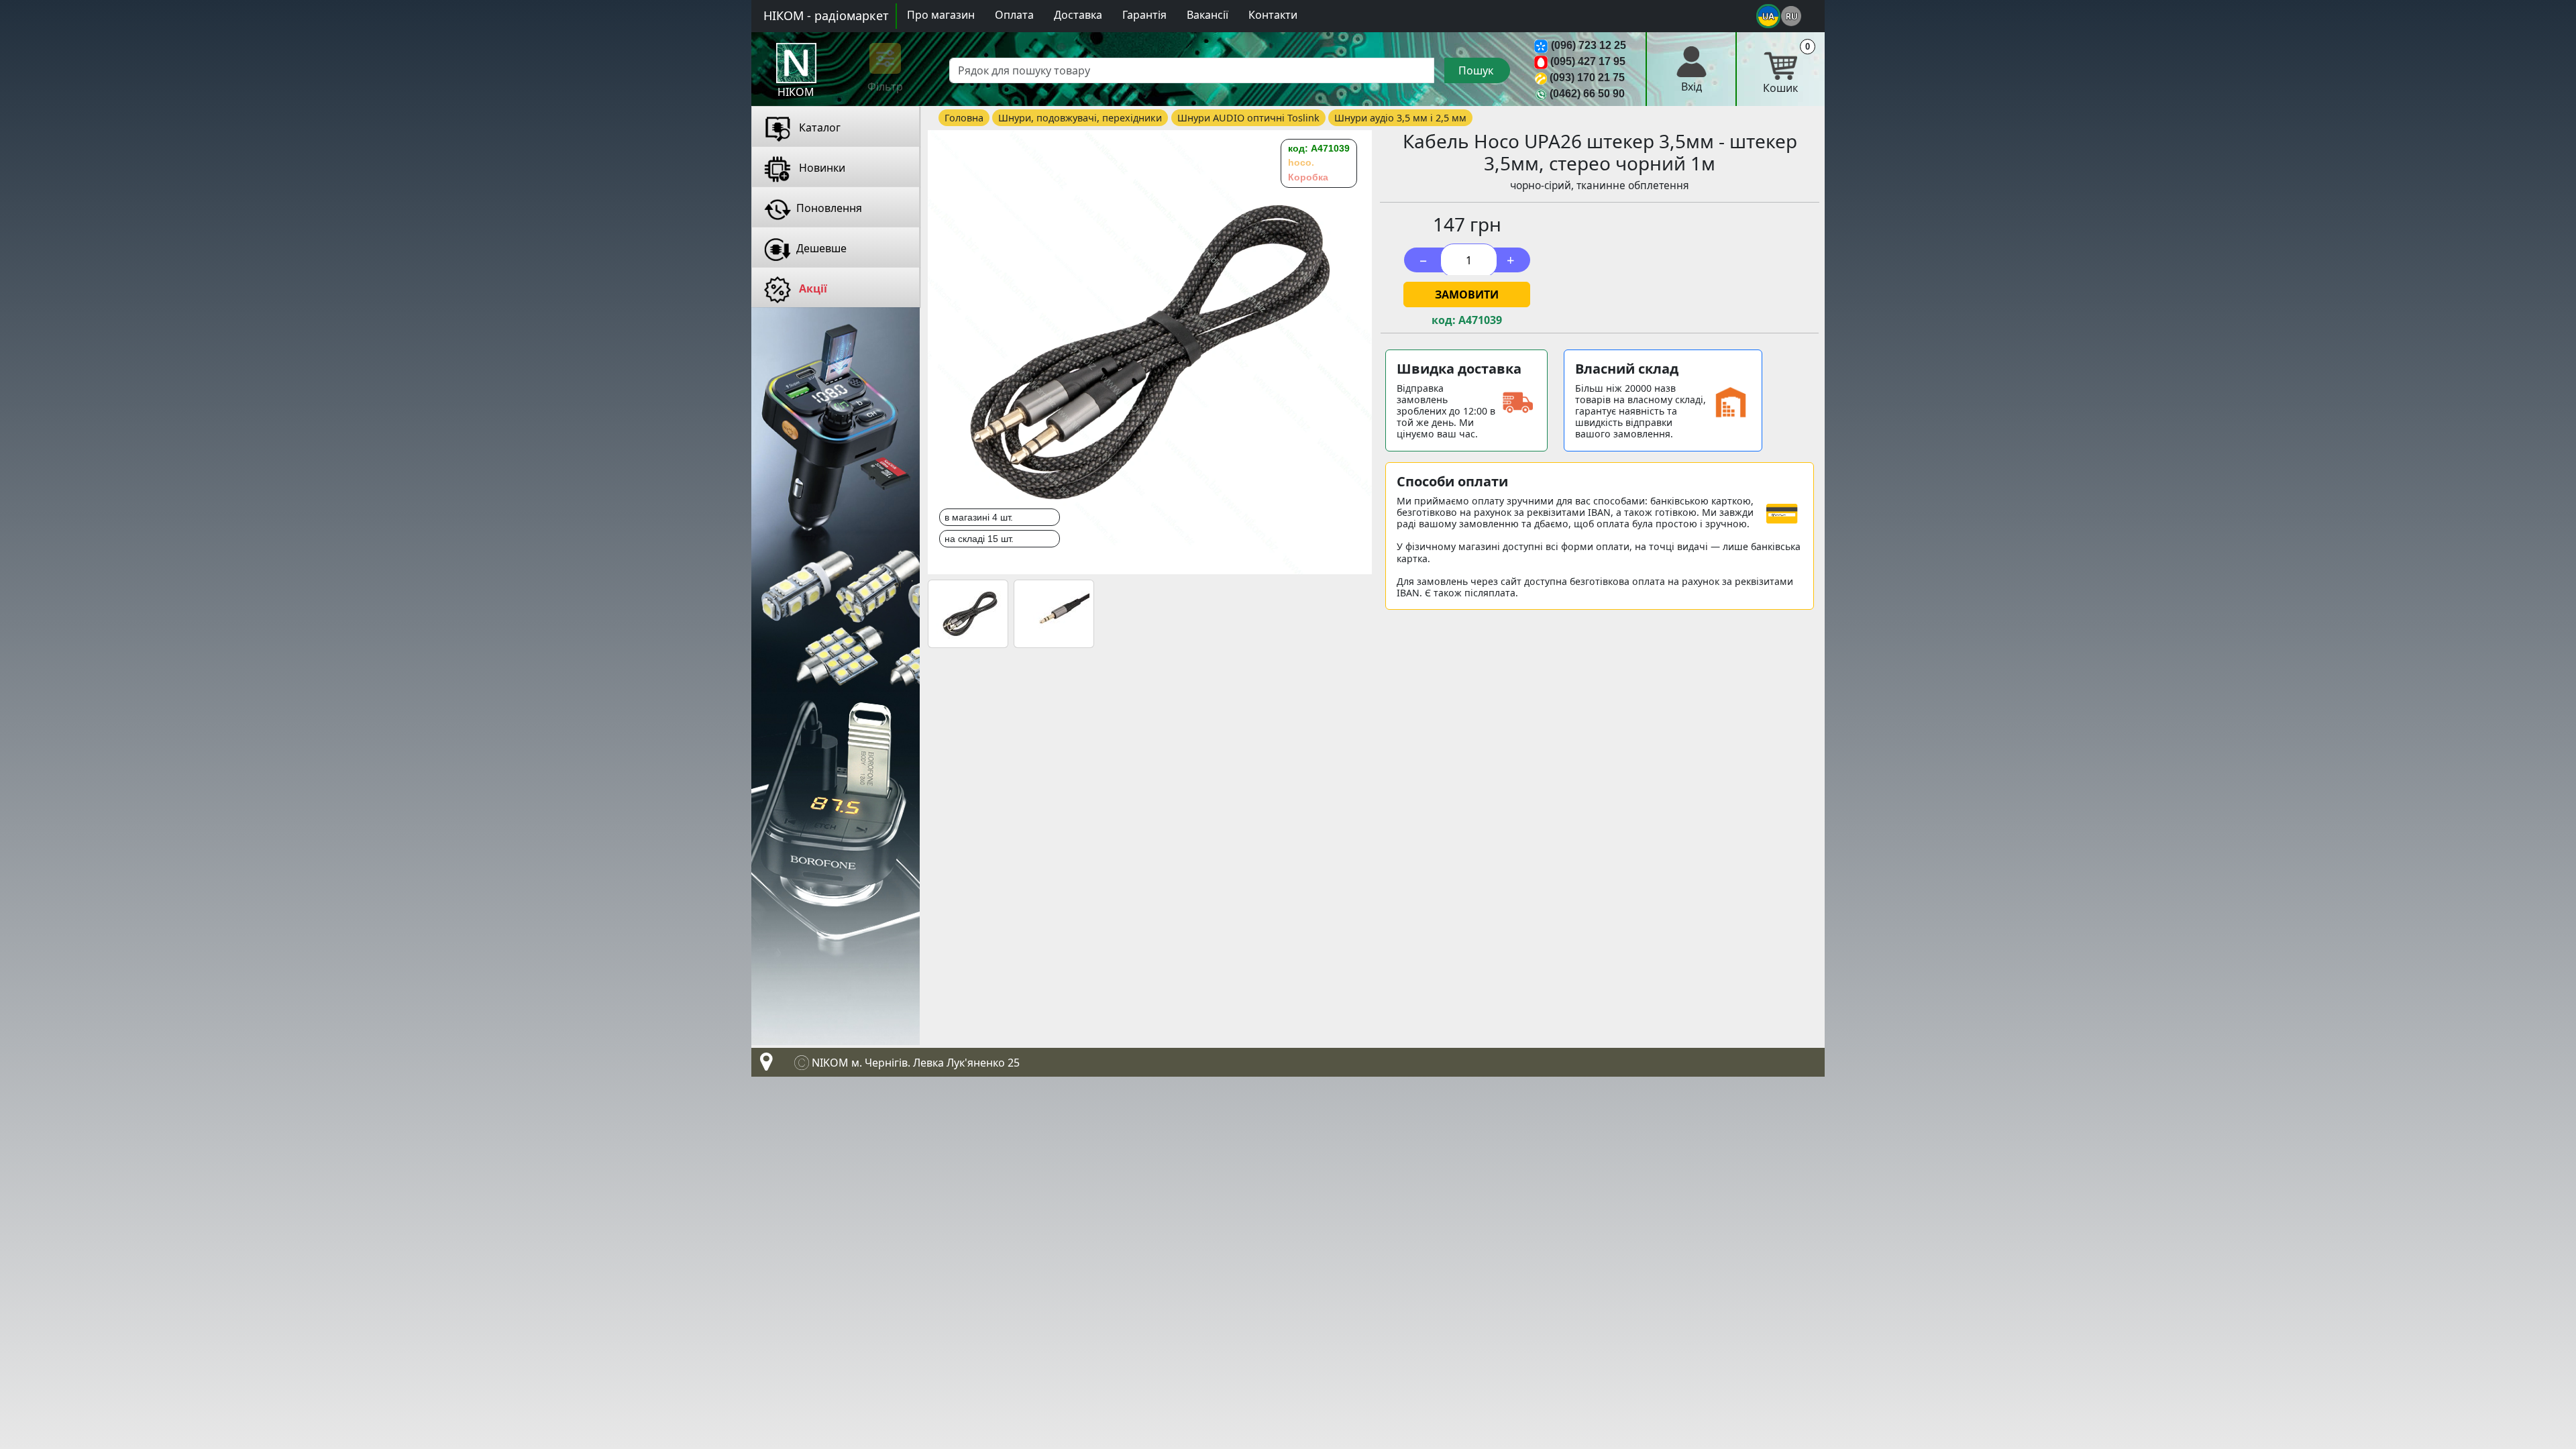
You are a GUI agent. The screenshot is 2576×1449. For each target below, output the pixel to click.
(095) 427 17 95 (1588, 61)
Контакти (1273, 15)
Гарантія (1144, 15)
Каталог (818, 127)
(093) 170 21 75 (1587, 77)
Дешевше (821, 248)
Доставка (1078, 15)
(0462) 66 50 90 (1587, 94)
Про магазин (941, 15)
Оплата (1014, 15)
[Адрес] (763, 1065)
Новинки (821, 168)
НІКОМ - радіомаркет (826, 15)
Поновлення (829, 208)
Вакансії (1207, 15)
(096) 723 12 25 (1589, 45)
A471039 (1480, 320)
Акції (812, 288)
